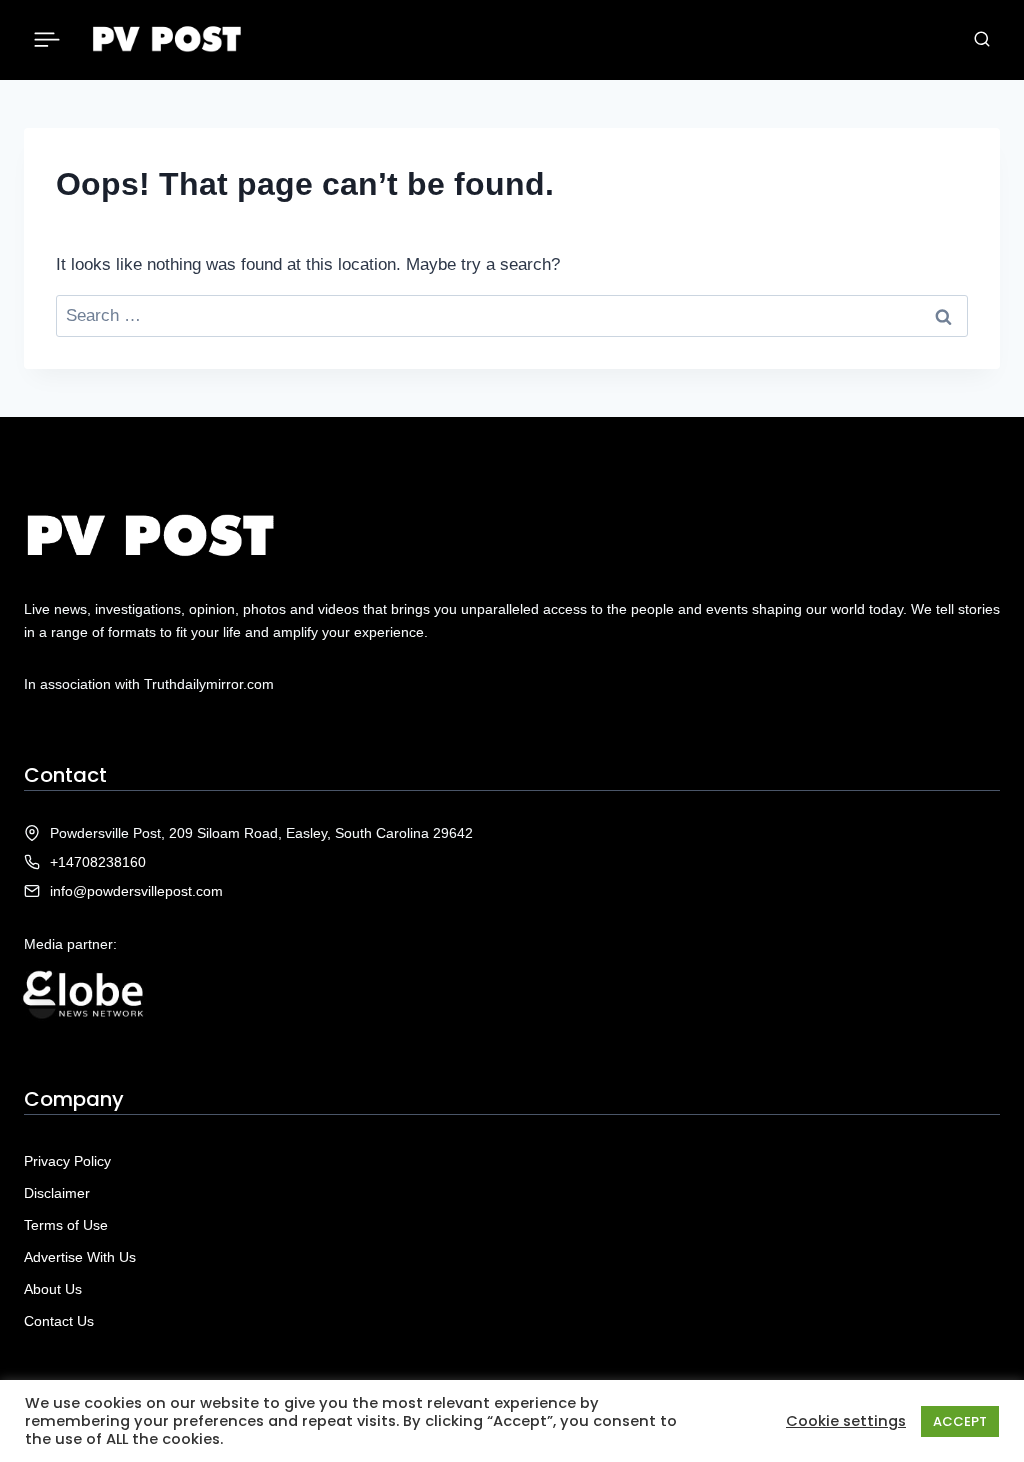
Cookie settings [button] (846, 1421)
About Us (53, 1289)
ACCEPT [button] (960, 1421)
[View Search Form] (982, 40)
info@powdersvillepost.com (136, 891)
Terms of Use (66, 1225)
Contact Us (59, 1321)
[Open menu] (47, 39)
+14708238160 (98, 862)
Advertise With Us (80, 1257)
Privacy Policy (67, 1161)
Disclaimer (57, 1193)
